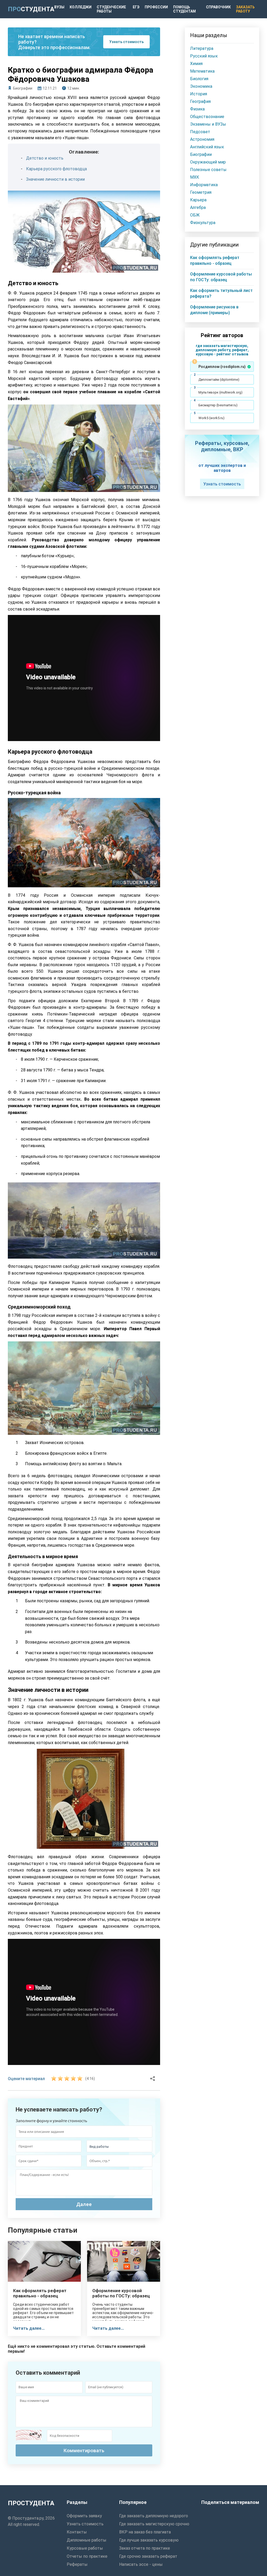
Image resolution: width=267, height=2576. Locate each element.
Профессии (156, 7)
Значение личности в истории (55, 179)
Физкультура (203, 223)
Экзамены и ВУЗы (208, 124)
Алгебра (198, 207)
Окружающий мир (208, 162)
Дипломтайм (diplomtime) (219, 380)
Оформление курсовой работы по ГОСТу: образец (121, 2293)
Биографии (23, 88)
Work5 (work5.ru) (211, 418)
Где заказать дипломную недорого (154, 2516)
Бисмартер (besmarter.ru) (218, 405)
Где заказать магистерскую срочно (154, 2524)
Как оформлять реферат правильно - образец (40, 2293)
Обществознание (207, 117)
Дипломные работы (87, 2540)
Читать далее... (29, 2328)
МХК (195, 177)
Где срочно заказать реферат (148, 2556)
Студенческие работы (111, 9)
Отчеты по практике (87, 2556)
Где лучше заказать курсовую (149, 2540)
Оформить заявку (84, 2516)
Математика (202, 71)
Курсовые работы (85, 2548)
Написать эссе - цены (141, 2564)
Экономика (201, 86)
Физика (197, 109)
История (199, 94)
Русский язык (204, 56)
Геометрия (201, 192)
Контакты (77, 2532)
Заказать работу (245, 9)
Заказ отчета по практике (145, 2548)
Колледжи (81, 7)
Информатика (204, 185)
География (200, 101)
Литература (202, 48)
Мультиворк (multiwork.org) (220, 392)
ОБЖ (195, 215)
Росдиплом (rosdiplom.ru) (222, 367)
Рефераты (77, 2564)
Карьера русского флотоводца (56, 169)
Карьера (198, 200)
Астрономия (202, 139)
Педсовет (200, 132)
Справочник (218, 7)
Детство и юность (45, 158)
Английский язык (207, 147)
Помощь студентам (184, 9)
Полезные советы (208, 170)
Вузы (59, 7)
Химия (196, 64)
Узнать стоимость (126, 42)
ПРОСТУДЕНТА (31, 2503)
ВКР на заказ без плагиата (145, 2532)
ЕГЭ (136, 7)
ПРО (31, 9)
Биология (199, 79)
